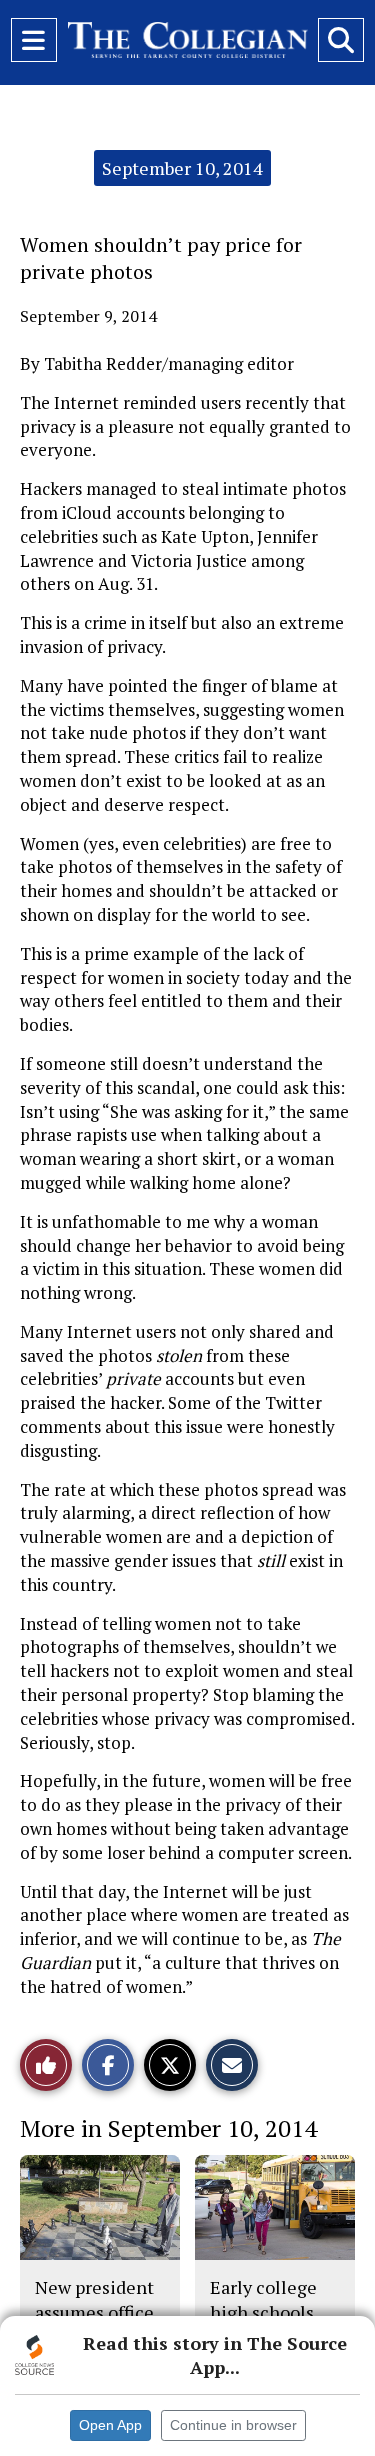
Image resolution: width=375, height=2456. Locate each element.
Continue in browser (233, 2425)
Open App (110, 2425)
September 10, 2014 (182, 168)
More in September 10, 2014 (168, 2128)
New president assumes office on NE (94, 2311)
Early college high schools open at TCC (263, 2311)
